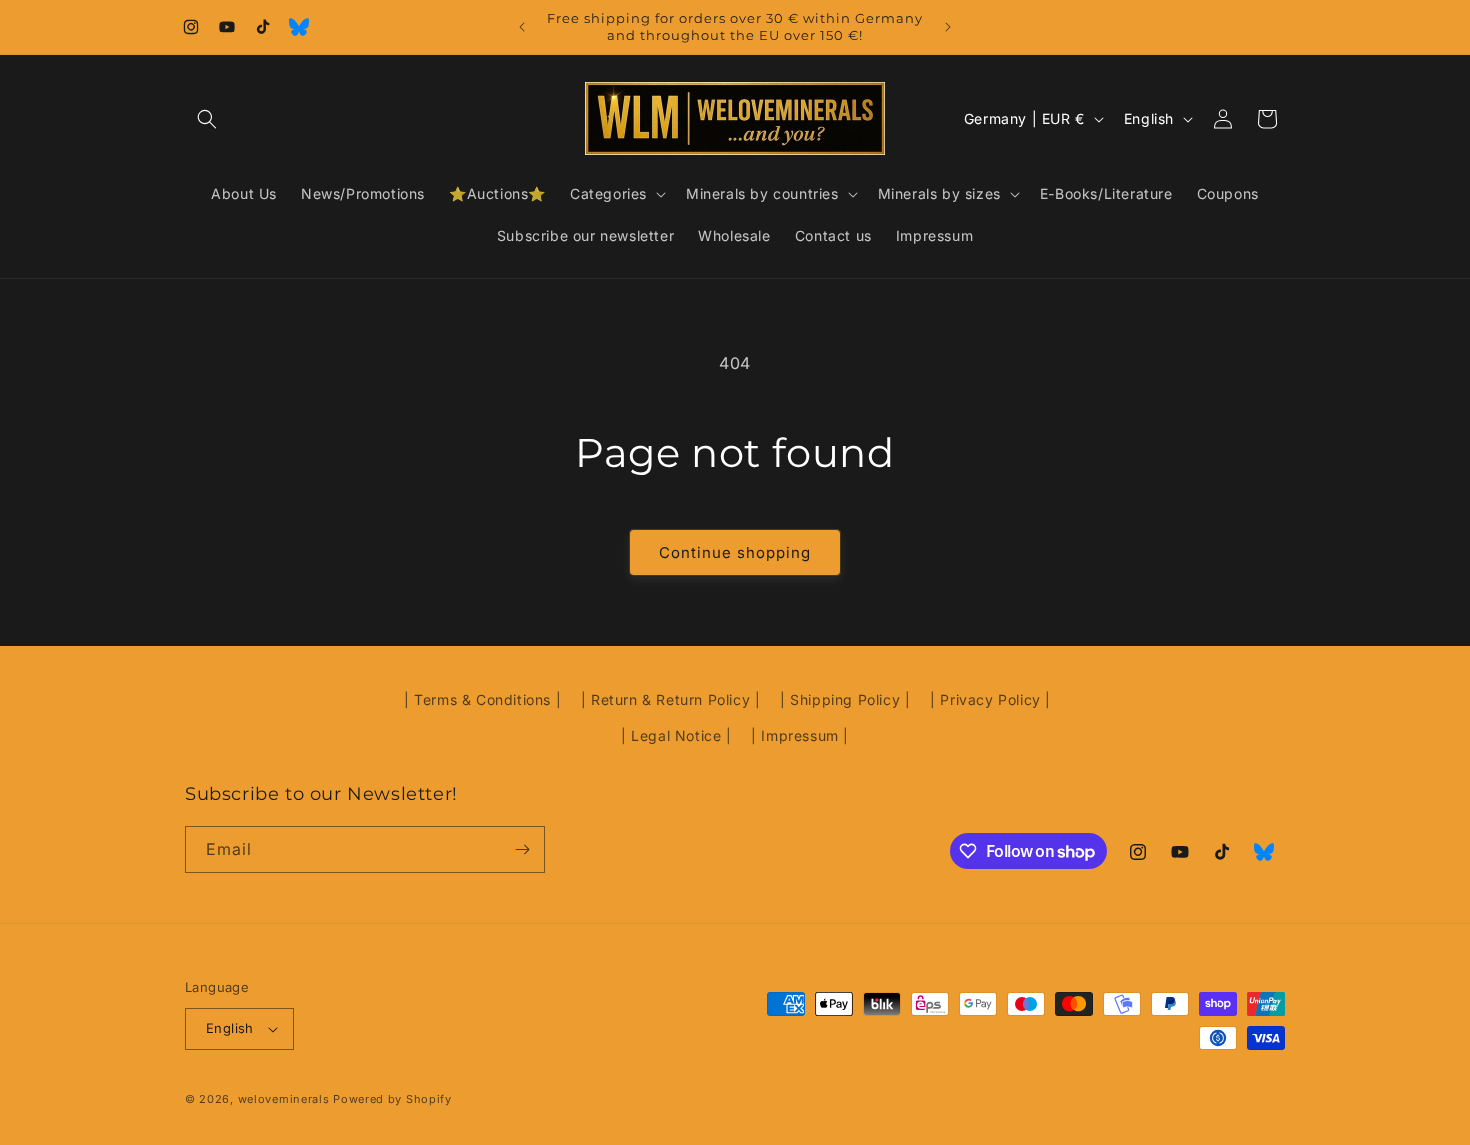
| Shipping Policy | (845, 699)
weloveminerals (284, 1099)
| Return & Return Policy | (671, 699)
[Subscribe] (522, 849)
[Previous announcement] (522, 27)
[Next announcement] (948, 27)
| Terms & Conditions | (482, 699)
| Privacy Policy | (990, 699)
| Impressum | (800, 735)
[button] (207, 119)
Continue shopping (735, 552)
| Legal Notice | (676, 735)
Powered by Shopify (392, 1099)
